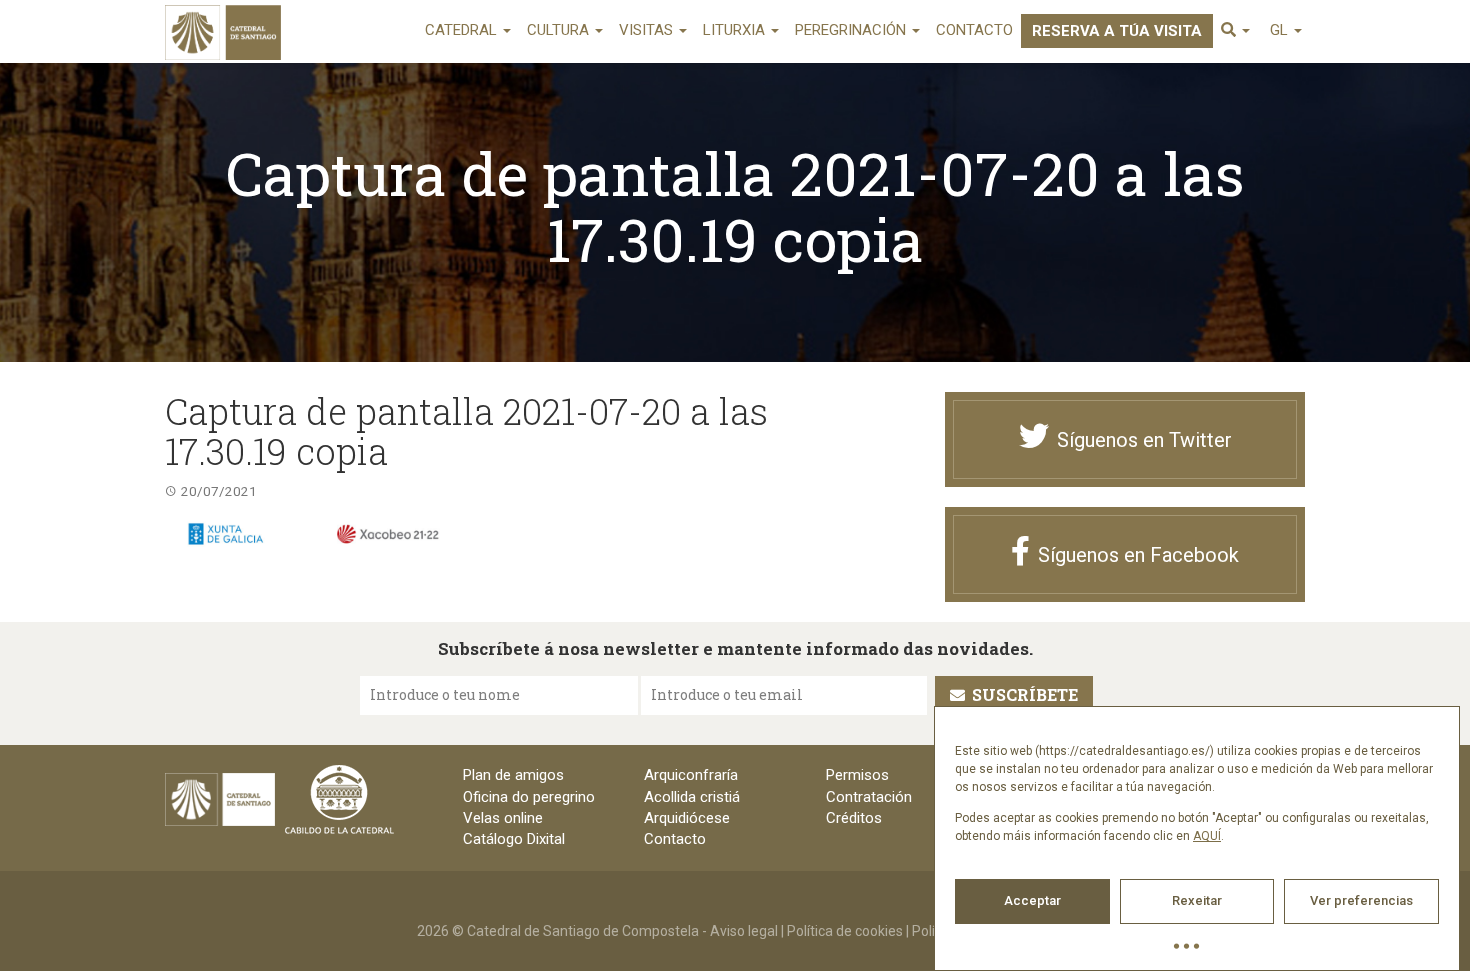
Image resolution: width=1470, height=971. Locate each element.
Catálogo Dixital (514, 839)
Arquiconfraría (691, 775)
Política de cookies (845, 931)
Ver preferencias (1361, 900)
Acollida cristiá (692, 797)
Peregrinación (852, 30)
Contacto (974, 30)
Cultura (560, 30)
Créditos (854, 818)
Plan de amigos (513, 775)
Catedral (463, 30)
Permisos (857, 775)
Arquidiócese (687, 818)
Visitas (648, 30)
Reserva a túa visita (1117, 31)
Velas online (503, 818)
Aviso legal (744, 931)
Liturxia (736, 30)
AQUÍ (1207, 836)
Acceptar (1032, 900)
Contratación (869, 797)
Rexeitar (1197, 900)
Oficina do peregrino (529, 797)
